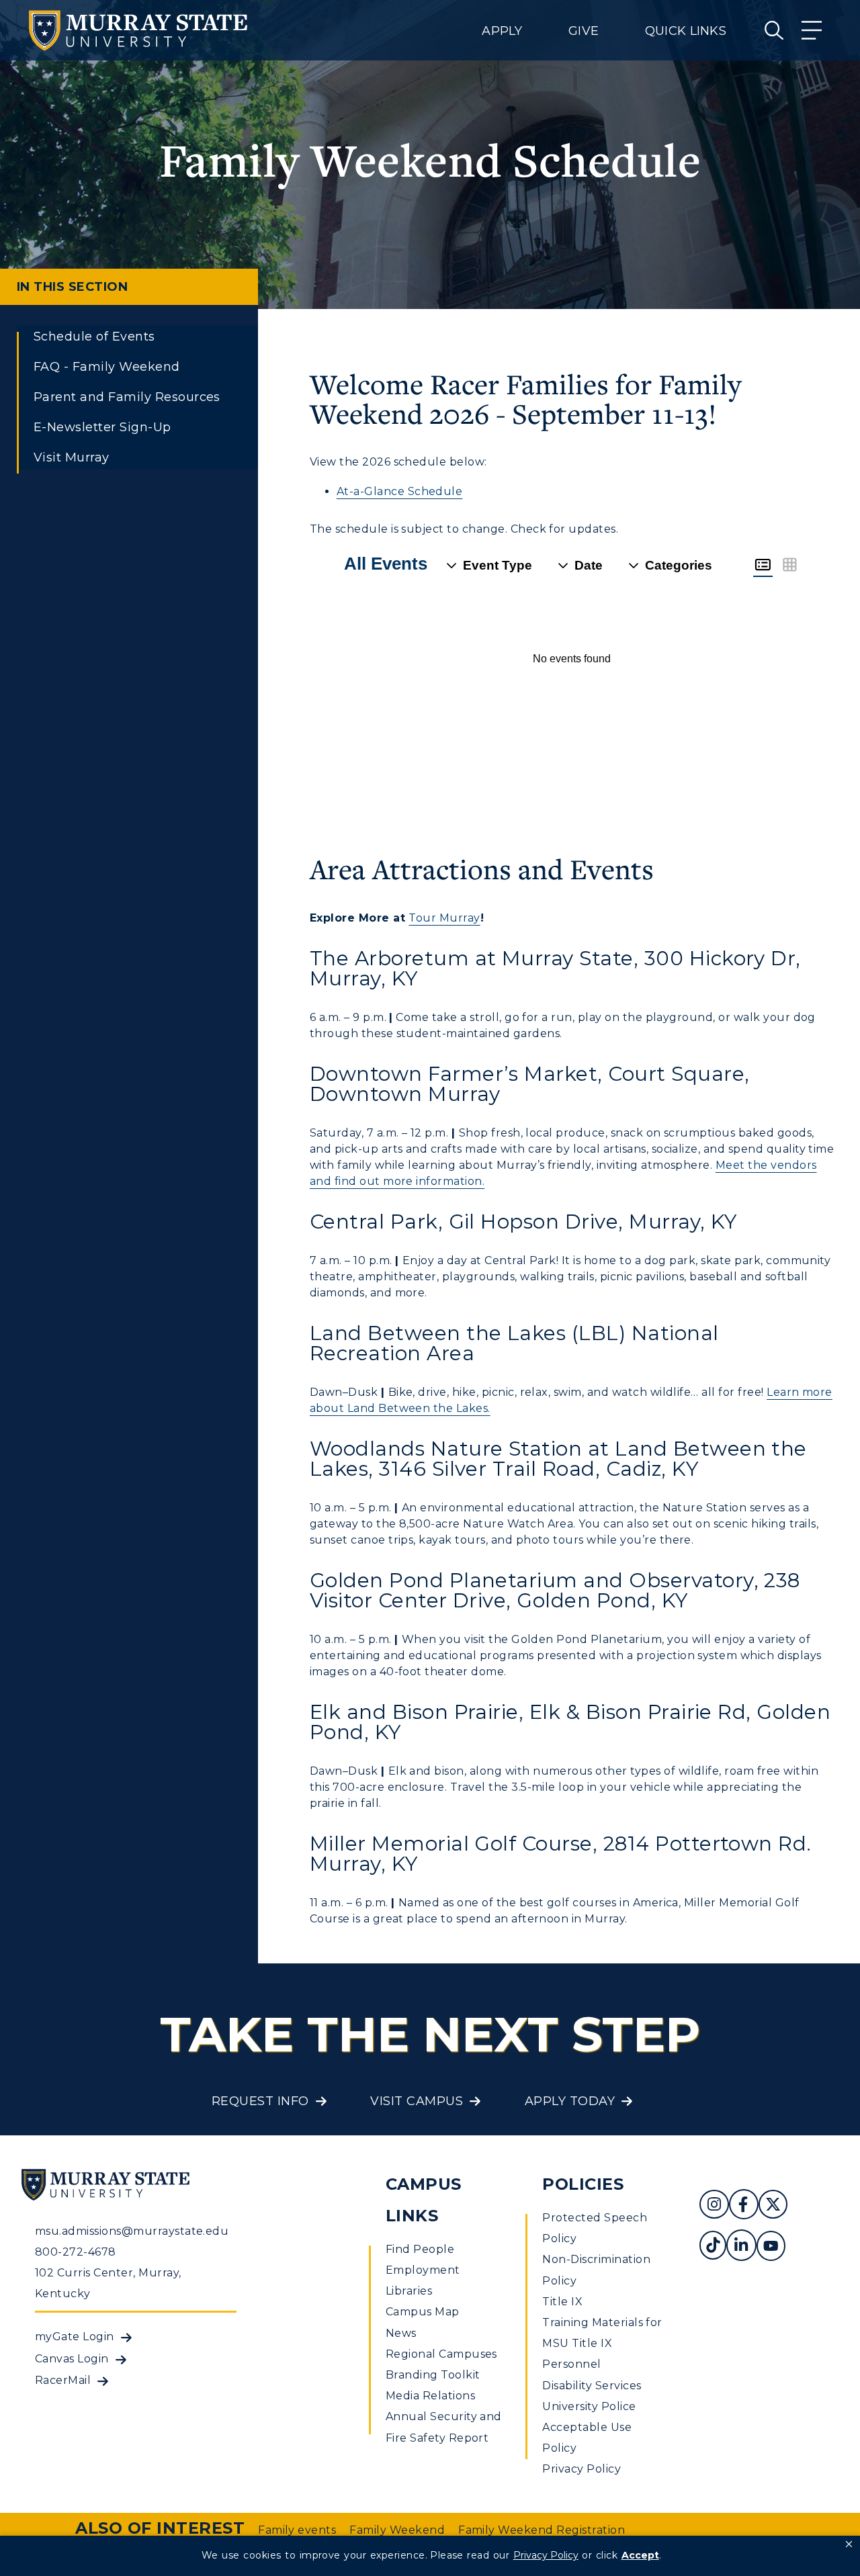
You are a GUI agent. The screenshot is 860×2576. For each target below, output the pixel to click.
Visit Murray (72, 457)
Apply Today (570, 2101)
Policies (583, 2184)
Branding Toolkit (433, 2375)
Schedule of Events (94, 337)
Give (584, 31)
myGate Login (75, 2337)
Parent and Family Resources (127, 397)
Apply (502, 31)
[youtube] (771, 2247)
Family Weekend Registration (542, 2530)
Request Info (260, 2101)
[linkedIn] (741, 2247)
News (401, 2333)
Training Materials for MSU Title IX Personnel (602, 2343)
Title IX (562, 2302)
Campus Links (424, 2200)
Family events (297, 2530)
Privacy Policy (582, 2469)
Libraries (409, 2291)
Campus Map (423, 2312)
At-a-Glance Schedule (400, 491)
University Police (589, 2406)
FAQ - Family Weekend (107, 367)
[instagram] (714, 2206)
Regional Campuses (441, 2354)
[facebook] (743, 2206)
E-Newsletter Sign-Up (102, 427)
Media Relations (430, 2396)
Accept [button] (640, 2555)
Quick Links (686, 31)
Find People (420, 2249)
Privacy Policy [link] (546, 2555)
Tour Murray (444, 918)
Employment (423, 2270)
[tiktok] (713, 2247)
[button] (849, 2544)
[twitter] (773, 2206)
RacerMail (63, 2380)
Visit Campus (417, 2101)
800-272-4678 (76, 2252)
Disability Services (592, 2386)
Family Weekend (397, 2530)
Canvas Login (72, 2359)
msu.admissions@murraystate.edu (132, 2231)
